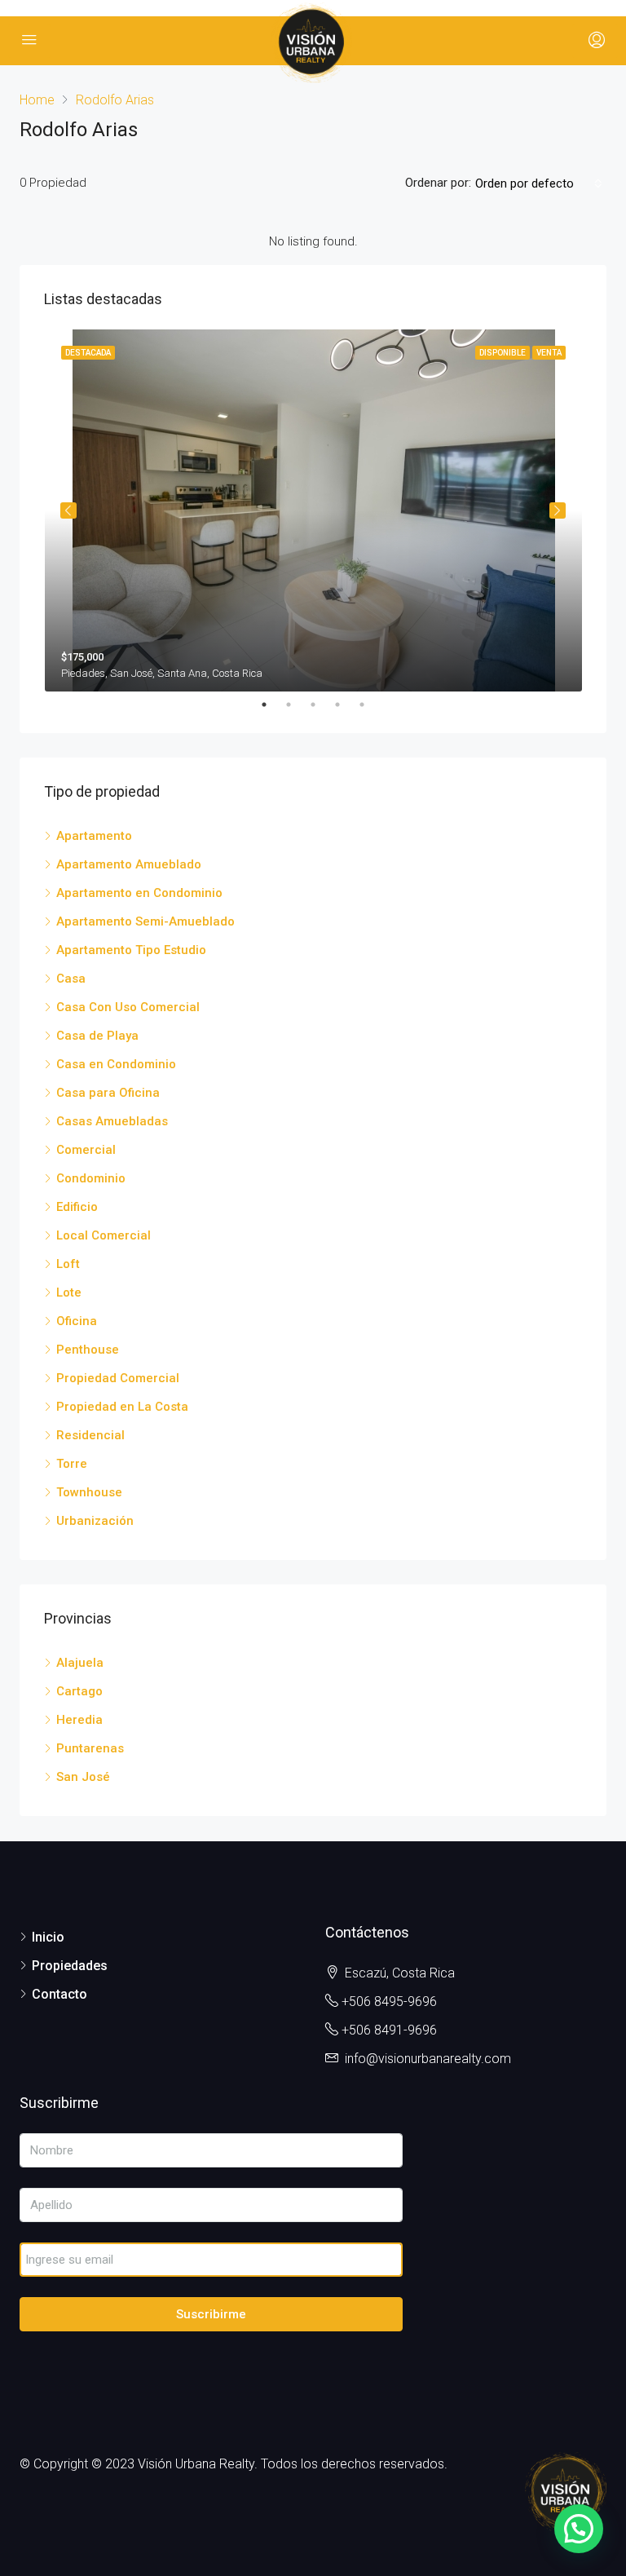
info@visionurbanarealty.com (428, 2059)
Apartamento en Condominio (139, 893)
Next (558, 510)
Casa (71, 979)
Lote (69, 1292)
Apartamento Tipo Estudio (131, 950)
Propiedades (70, 1966)
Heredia (79, 1720)
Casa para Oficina (108, 1093)
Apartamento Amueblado (129, 864)
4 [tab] (346, 705)
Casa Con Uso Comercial (128, 1007)
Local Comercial (104, 1235)
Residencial (90, 1435)
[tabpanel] (313, 510)
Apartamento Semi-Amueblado (145, 921)
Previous (68, 510)
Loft (68, 1264)
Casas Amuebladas (112, 1121)
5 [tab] (370, 705)
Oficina (77, 1321)
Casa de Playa (97, 1036)
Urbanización (95, 1521)
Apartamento (94, 836)
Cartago (79, 1691)
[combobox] (539, 183)
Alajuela (80, 1663)
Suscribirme (211, 2314)
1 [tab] (272, 705)
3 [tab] (321, 705)
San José (83, 1777)
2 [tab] (297, 705)
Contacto (60, 1994)
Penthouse (88, 1350)
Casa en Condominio (116, 1064)
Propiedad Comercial (118, 1378)
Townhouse (89, 1492)
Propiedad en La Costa (122, 1407)
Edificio (77, 1207)
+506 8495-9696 (389, 2002)
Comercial (86, 1150)
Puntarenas (90, 1748)
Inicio (48, 1937)
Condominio (91, 1178)
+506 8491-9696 (389, 2030)
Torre (72, 1464)
